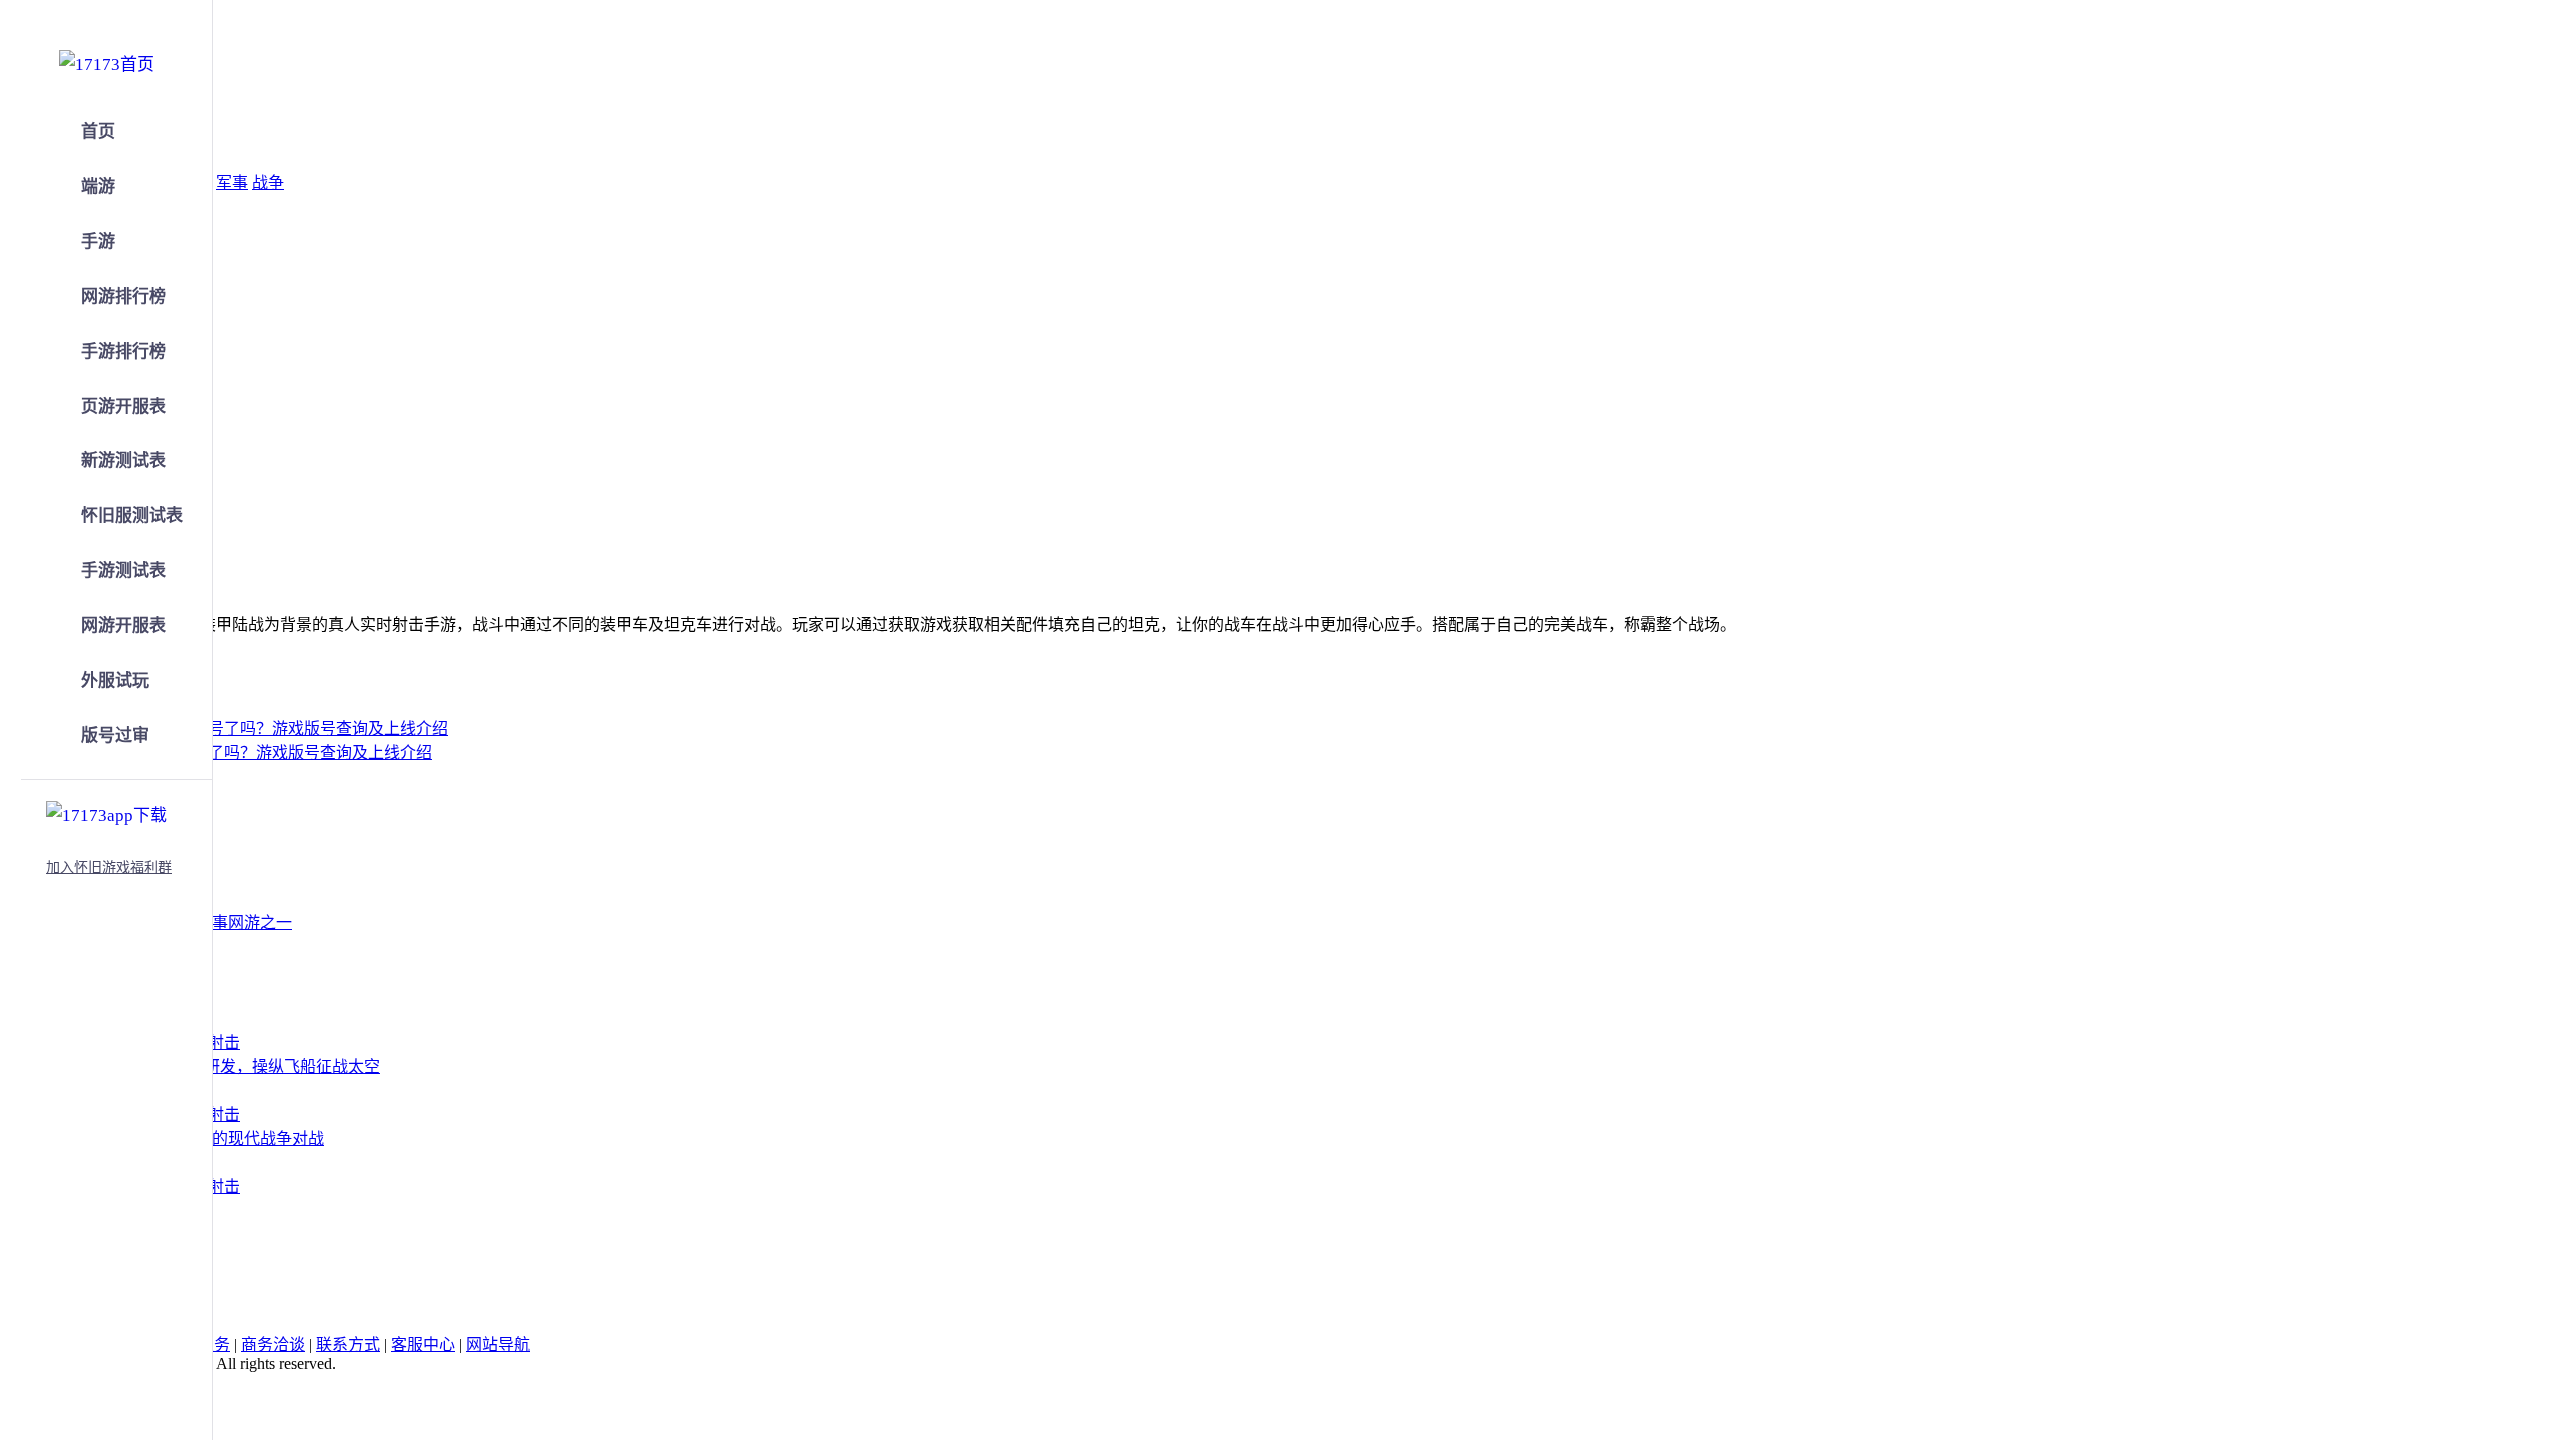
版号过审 (115, 735)
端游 (98, 186)
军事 (232, 182)
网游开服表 (123, 625)
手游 (98, 241)
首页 (98, 131)
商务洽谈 (273, 1344)
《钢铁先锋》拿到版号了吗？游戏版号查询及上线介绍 (240, 752)
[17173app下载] (106, 812)
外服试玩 (115, 680)
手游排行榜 (123, 351)
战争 (268, 182)
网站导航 (498, 1344)
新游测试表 (123, 460)
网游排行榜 (123, 296)
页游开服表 (123, 406)
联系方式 (348, 1344)
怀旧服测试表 (132, 515)
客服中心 (423, 1344)
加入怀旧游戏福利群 (109, 867)
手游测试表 (123, 570)
